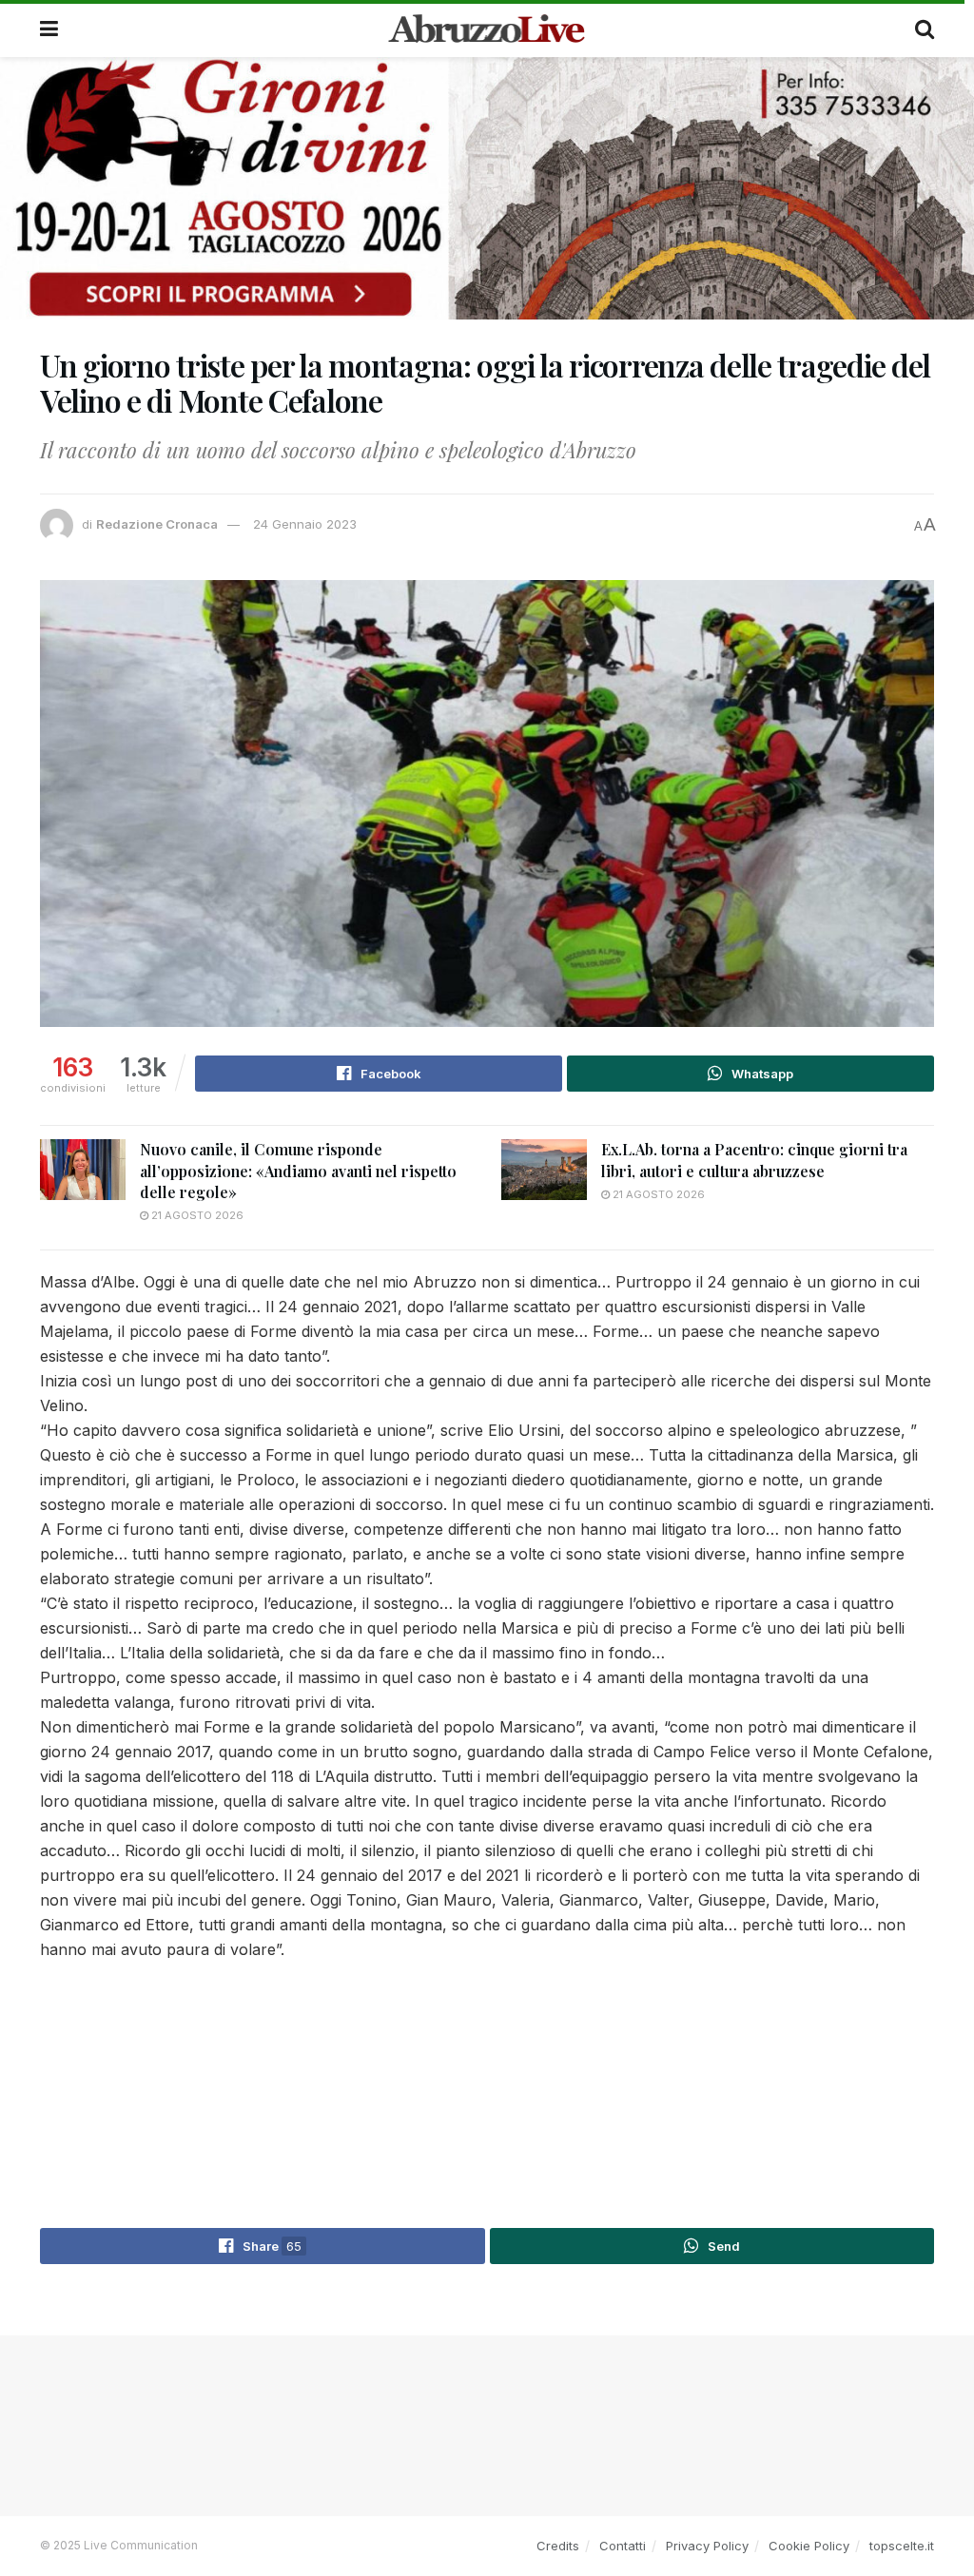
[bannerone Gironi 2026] (487, 187)
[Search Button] (925, 29)
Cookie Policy (809, 2546)
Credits (558, 2546)
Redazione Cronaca (157, 524)
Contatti (623, 2546)
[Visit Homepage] (487, 29)
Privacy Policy (707, 2546)
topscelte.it (902, 2546)
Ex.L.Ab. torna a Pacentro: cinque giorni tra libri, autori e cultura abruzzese (754, 1160)
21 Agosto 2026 (196, 1215)
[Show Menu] (49, 29)
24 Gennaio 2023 (305, 524)
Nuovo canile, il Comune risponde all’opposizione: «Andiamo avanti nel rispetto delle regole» (298, 1171)
